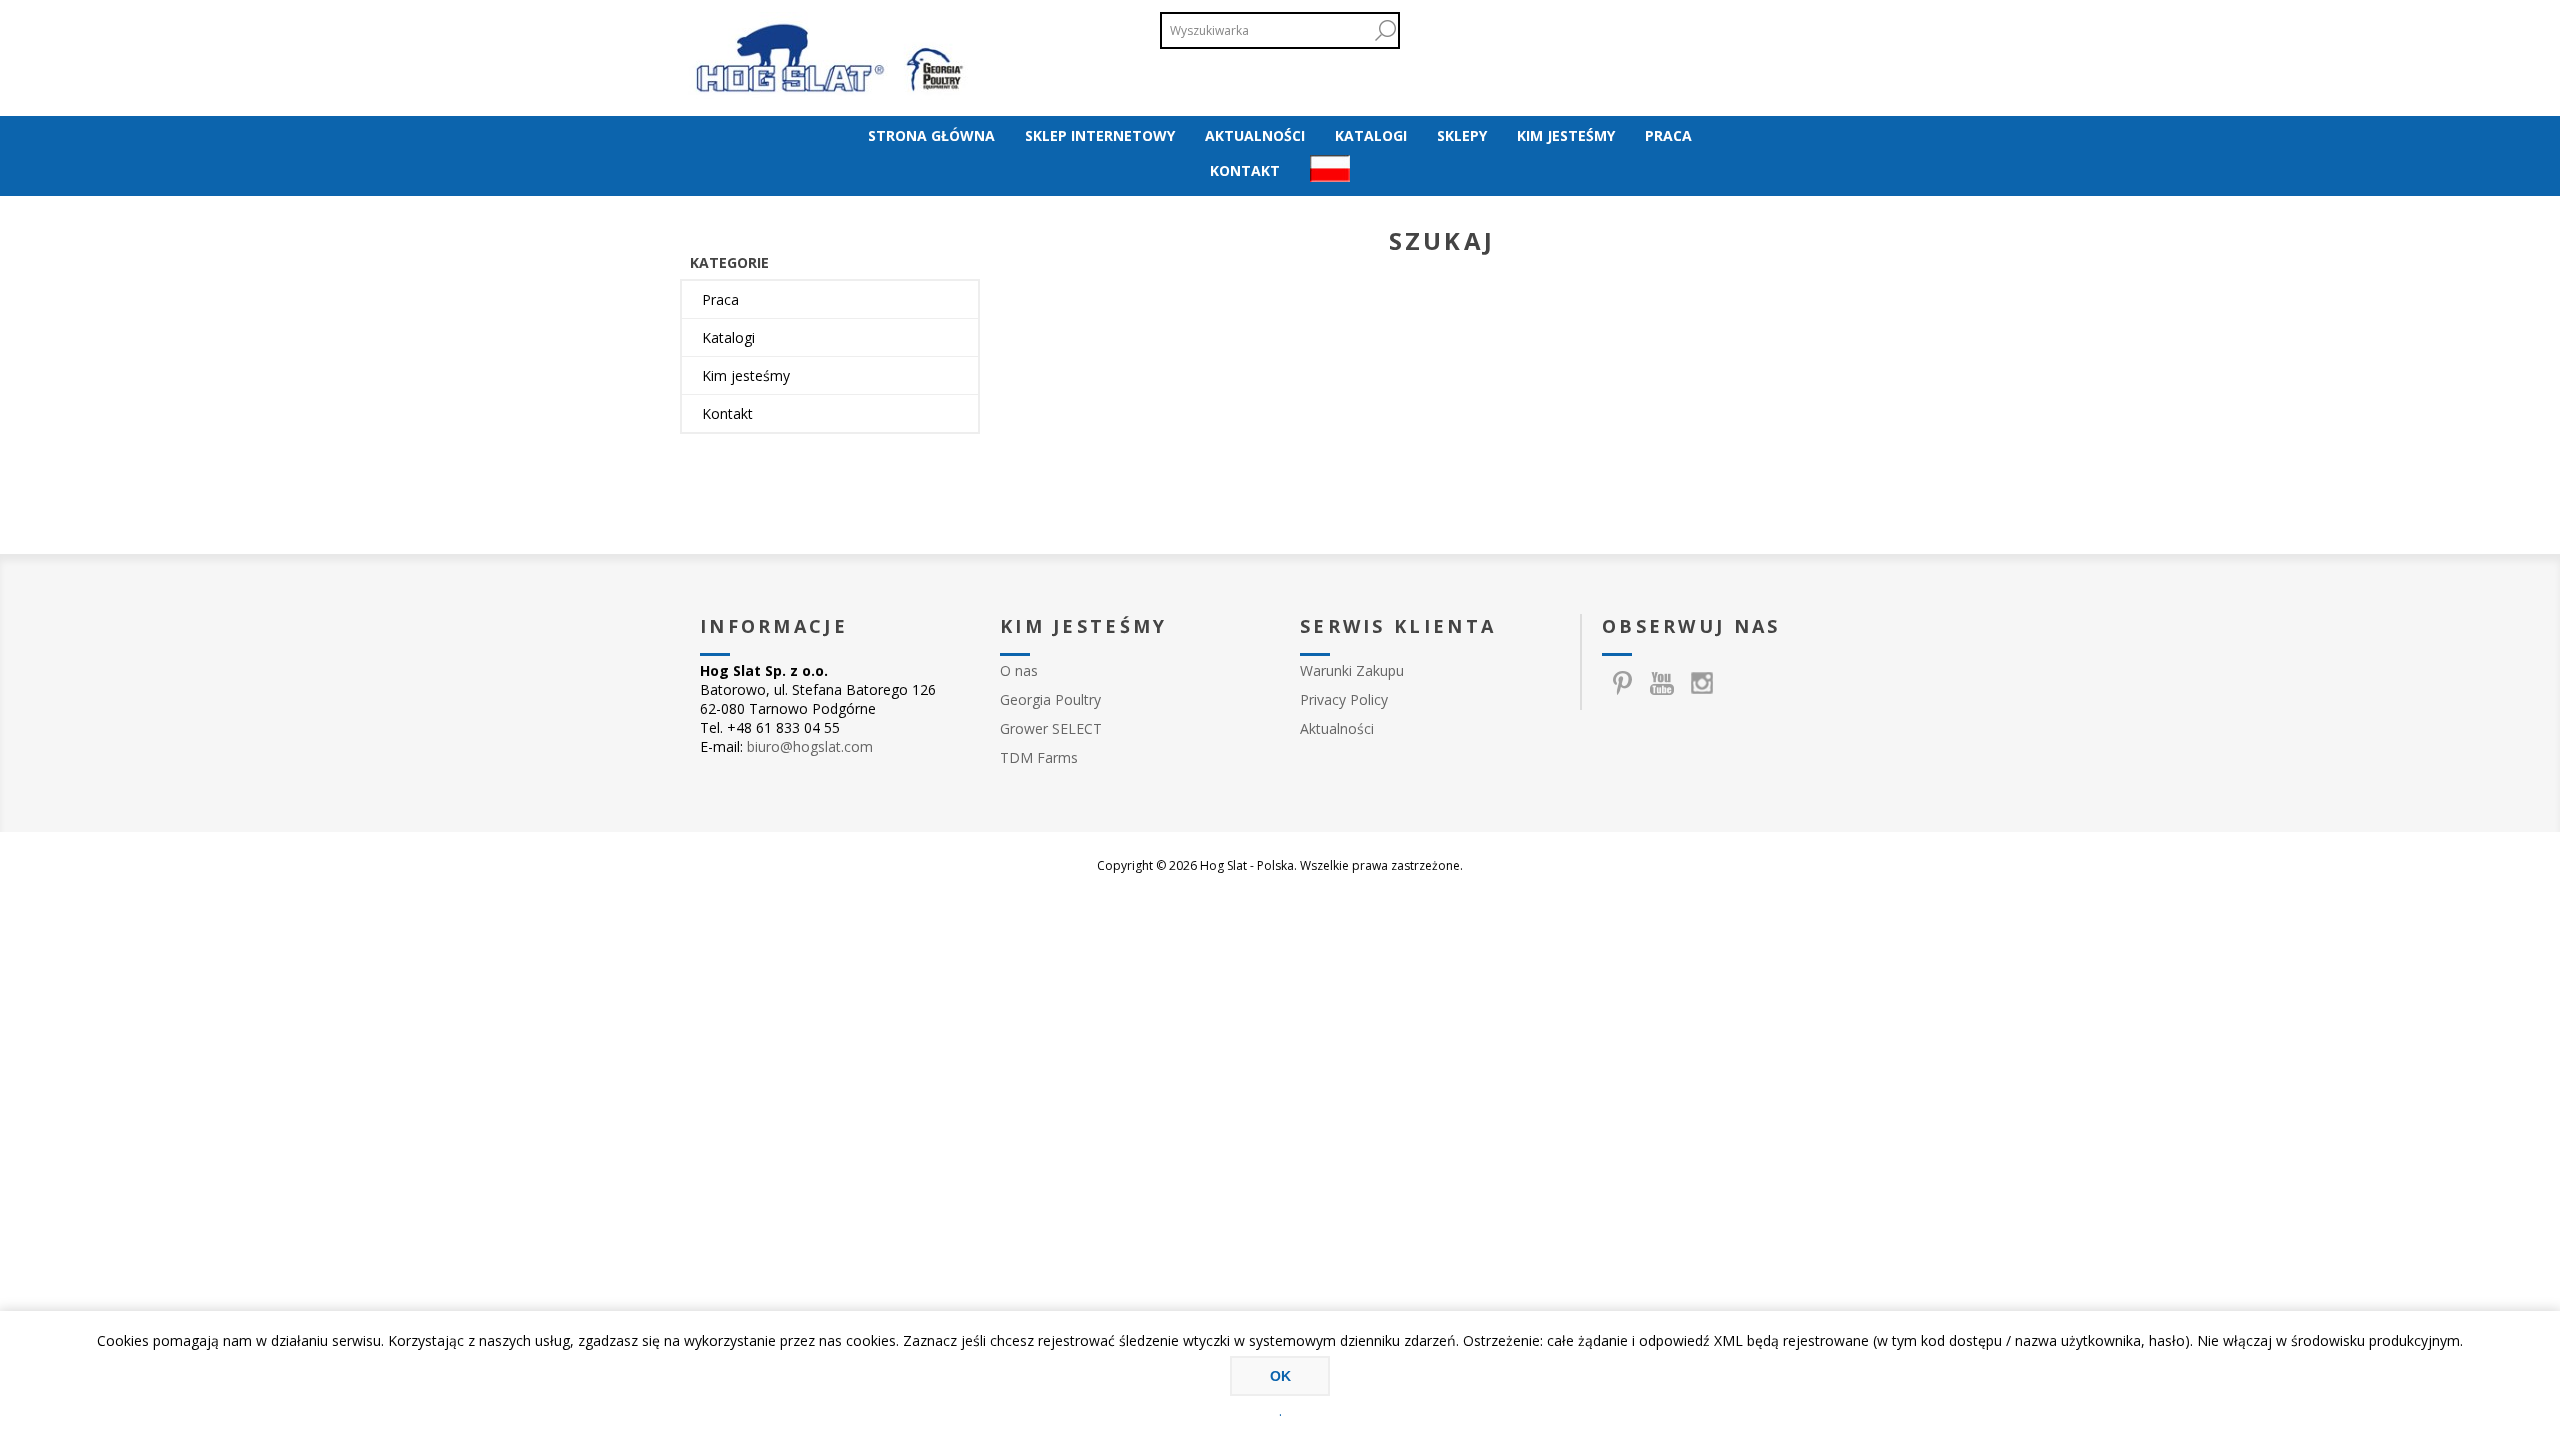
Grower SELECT (1051, 728)
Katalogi (728, 337)
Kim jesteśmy (746, 375)
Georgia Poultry (1050, 699)
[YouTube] (1662, 683)
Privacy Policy (1344, 699)
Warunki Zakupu (1352, 670)
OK (1280, 1376)
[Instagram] (1702, 683)
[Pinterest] (1622, 683)
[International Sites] (1330, 170)
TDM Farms (1039, 757)
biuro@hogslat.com (810, 746)
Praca (720, 299)
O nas (1019, 670)
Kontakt (727, 413)
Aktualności (1337, 728)
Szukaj (1385, 30)
